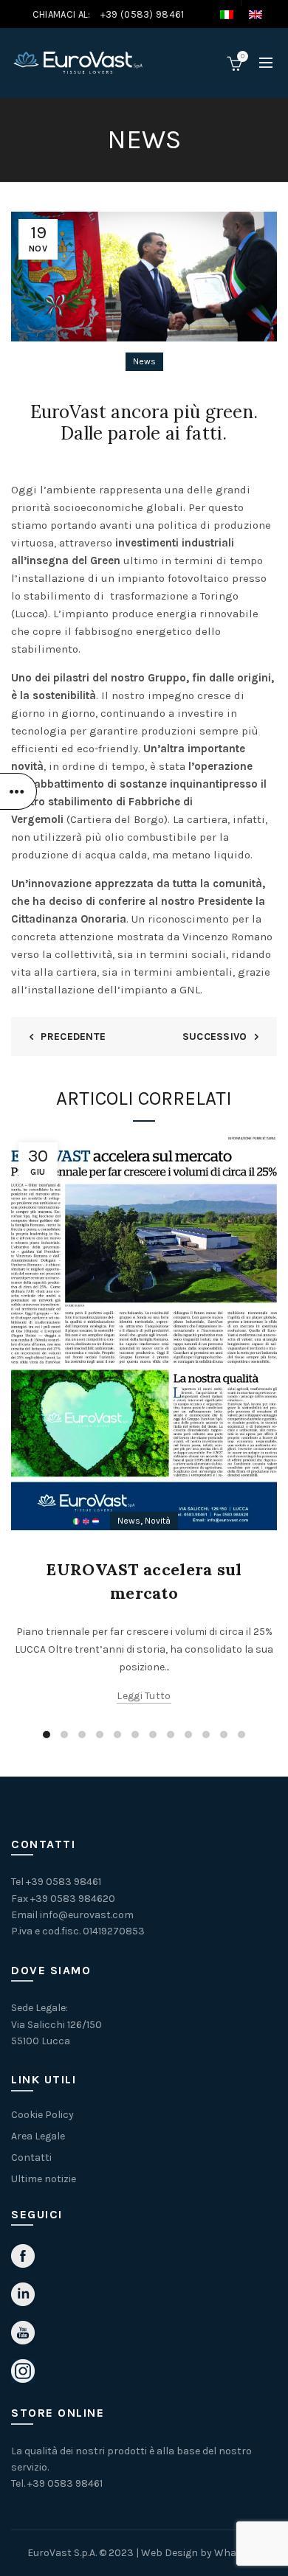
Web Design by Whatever (201, 2553)
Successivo (215, 1037)
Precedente (73, 1037)
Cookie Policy (42, 2115)
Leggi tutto (144, 1696)
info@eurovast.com (87, 1915)
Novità (158, 1521)
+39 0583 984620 (73, 1899)
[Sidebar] (18, 791)
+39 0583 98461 (64, 1882)
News (144, 361)
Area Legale (38, 2136)
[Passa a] (234, 15)
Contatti (31, 2157)
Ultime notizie (44, 2179)
